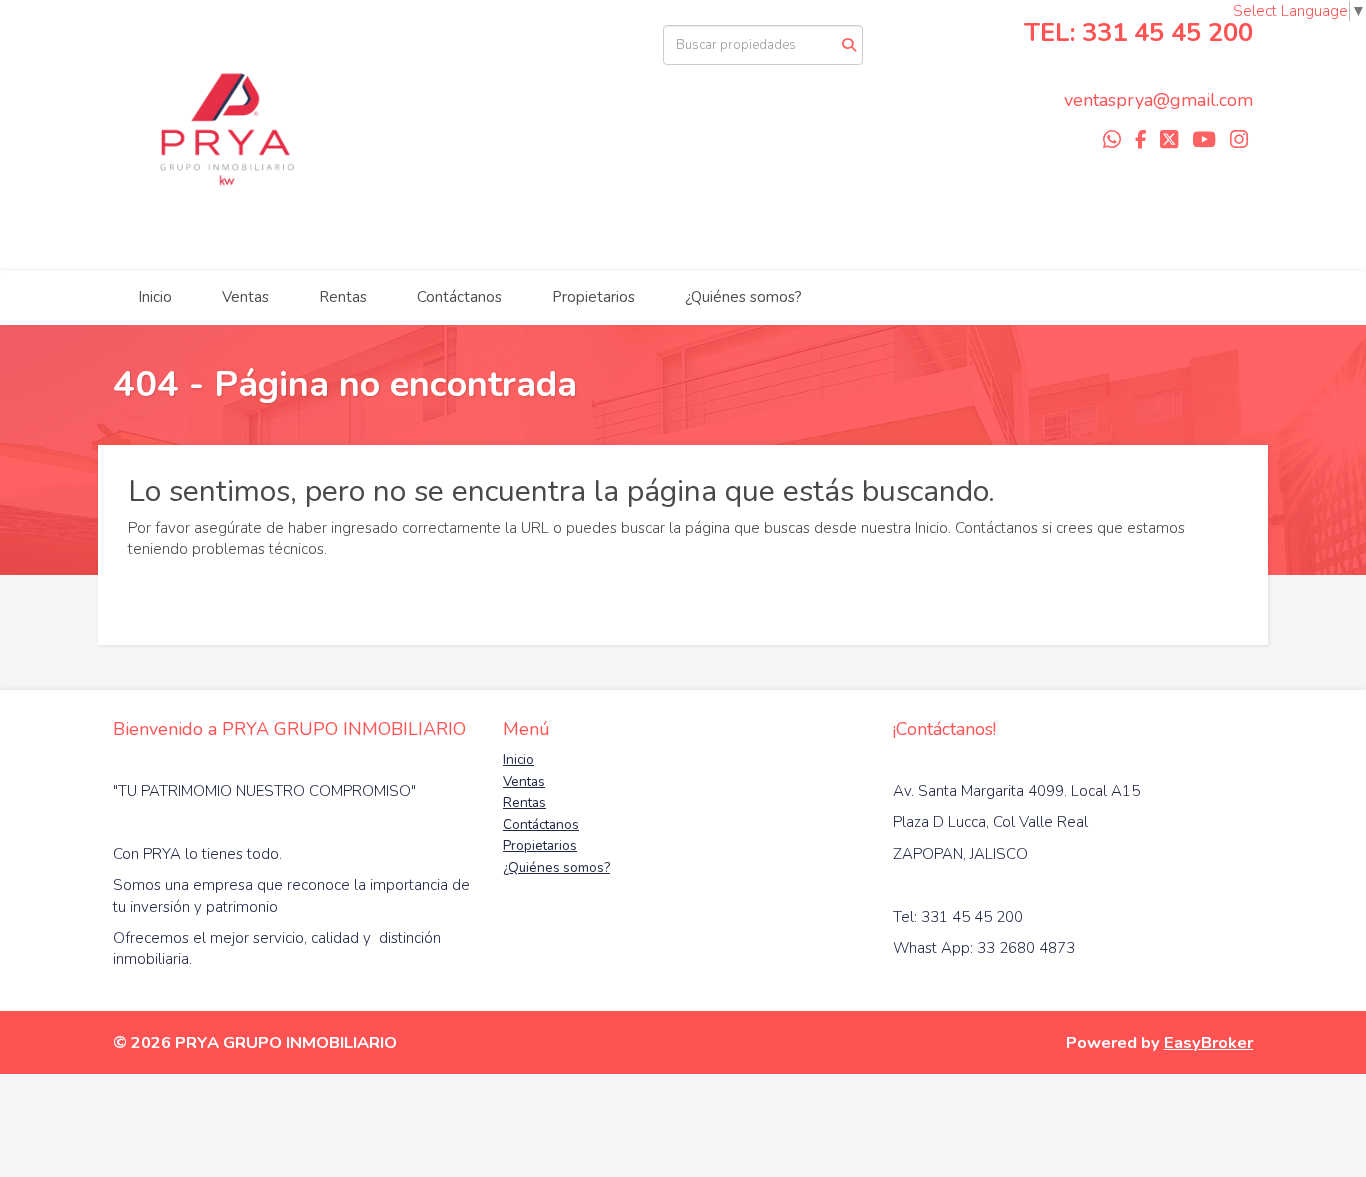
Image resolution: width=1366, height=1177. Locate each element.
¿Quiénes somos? (743, 297)
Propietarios (593, 297)
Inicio (155, 297)
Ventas (245, 297)
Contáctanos (459, 297)
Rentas (343, 297)
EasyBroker (1208, 1042)
